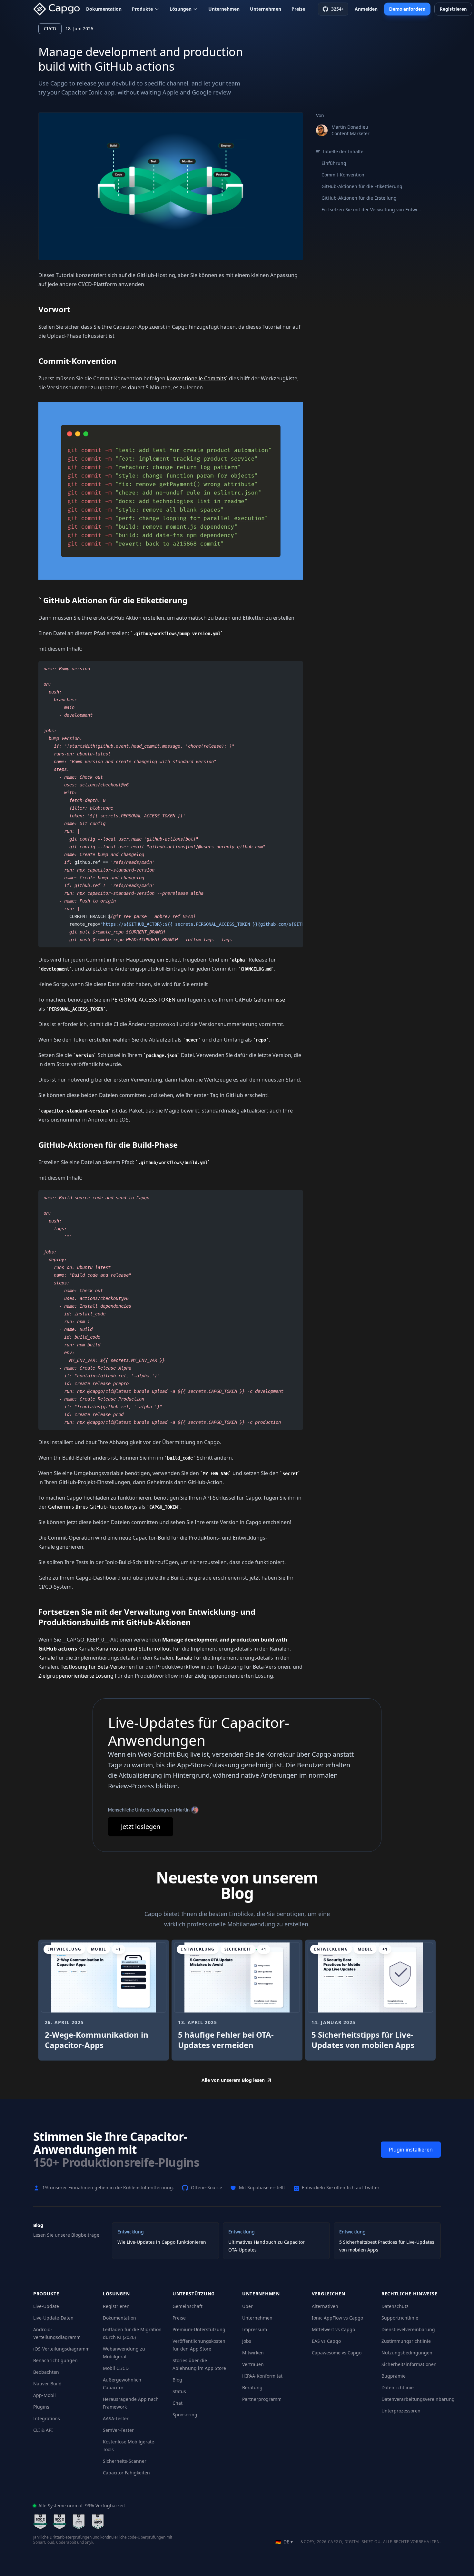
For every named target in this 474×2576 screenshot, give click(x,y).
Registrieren (116, 2306)
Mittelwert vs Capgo (333, 2329)
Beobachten (46, 2372)
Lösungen (181, 9)
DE (284, 2542)
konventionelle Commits (196, 378)
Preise (298, 9)
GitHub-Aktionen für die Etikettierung (362, 186)
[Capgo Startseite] (58, 9)
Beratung (252, 2387)
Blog (177, 2380)
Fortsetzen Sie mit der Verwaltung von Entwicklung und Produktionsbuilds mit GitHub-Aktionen (372, 210)
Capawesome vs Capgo (337, 2353)
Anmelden (366, 9)
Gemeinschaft (188, 2306)
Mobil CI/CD (116, 2368)
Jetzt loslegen (141, 1827)
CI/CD (50, 29)
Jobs (247, 2341)
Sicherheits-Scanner (125, 2461)
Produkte (142, 9)
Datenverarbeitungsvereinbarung (418, 2399)
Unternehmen (224, 9)
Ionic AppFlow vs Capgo (337, 2318)
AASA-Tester (116, 2418)
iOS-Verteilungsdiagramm (61, 2349)
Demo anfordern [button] (407, 9)
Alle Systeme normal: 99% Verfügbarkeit (82, 2506)
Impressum (255, 2329)
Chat (178, 2403)
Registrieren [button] (453, 9)
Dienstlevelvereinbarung (408, 2329)
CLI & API (43, 2430)
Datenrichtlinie (398, 2387)
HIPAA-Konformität (262, 2376)
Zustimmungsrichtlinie (406, 2341)
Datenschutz (395, 2306)
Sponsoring (185, 2415)
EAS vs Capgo (326, 2341)
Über (247, 2306)
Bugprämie (394, 2376)
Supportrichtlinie (400, 2318)
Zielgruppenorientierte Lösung (76, 1676)
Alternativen (325, 2306)
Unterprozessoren (401, 2411)
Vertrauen (253, 2364)
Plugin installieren (411, 2150)
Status (179, 2391)
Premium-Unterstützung (199, 2329)
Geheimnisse (269, 1000)
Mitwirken (253, 2353)
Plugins (41, 2407)
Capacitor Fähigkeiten (126, 2473)
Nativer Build (47, 2384)
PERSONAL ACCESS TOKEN (143, 1000)
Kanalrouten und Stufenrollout (134, 1649)
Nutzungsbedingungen (407, 2353)
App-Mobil (44, 2395)
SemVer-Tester (118, 2430)
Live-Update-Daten (53, 2318)
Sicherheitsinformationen (409, 2364)
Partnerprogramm (262, 2399)
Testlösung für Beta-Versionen (98, 1667)
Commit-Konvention (343, 175)
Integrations (47, 2418)
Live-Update (46, 2306)
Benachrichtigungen (55, 2360)
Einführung (334, 163)
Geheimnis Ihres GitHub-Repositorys (93, 1507)
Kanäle (47, 1658)
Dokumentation (104, 9)
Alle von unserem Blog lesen (233, 2080)
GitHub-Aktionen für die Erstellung (359, 198)
